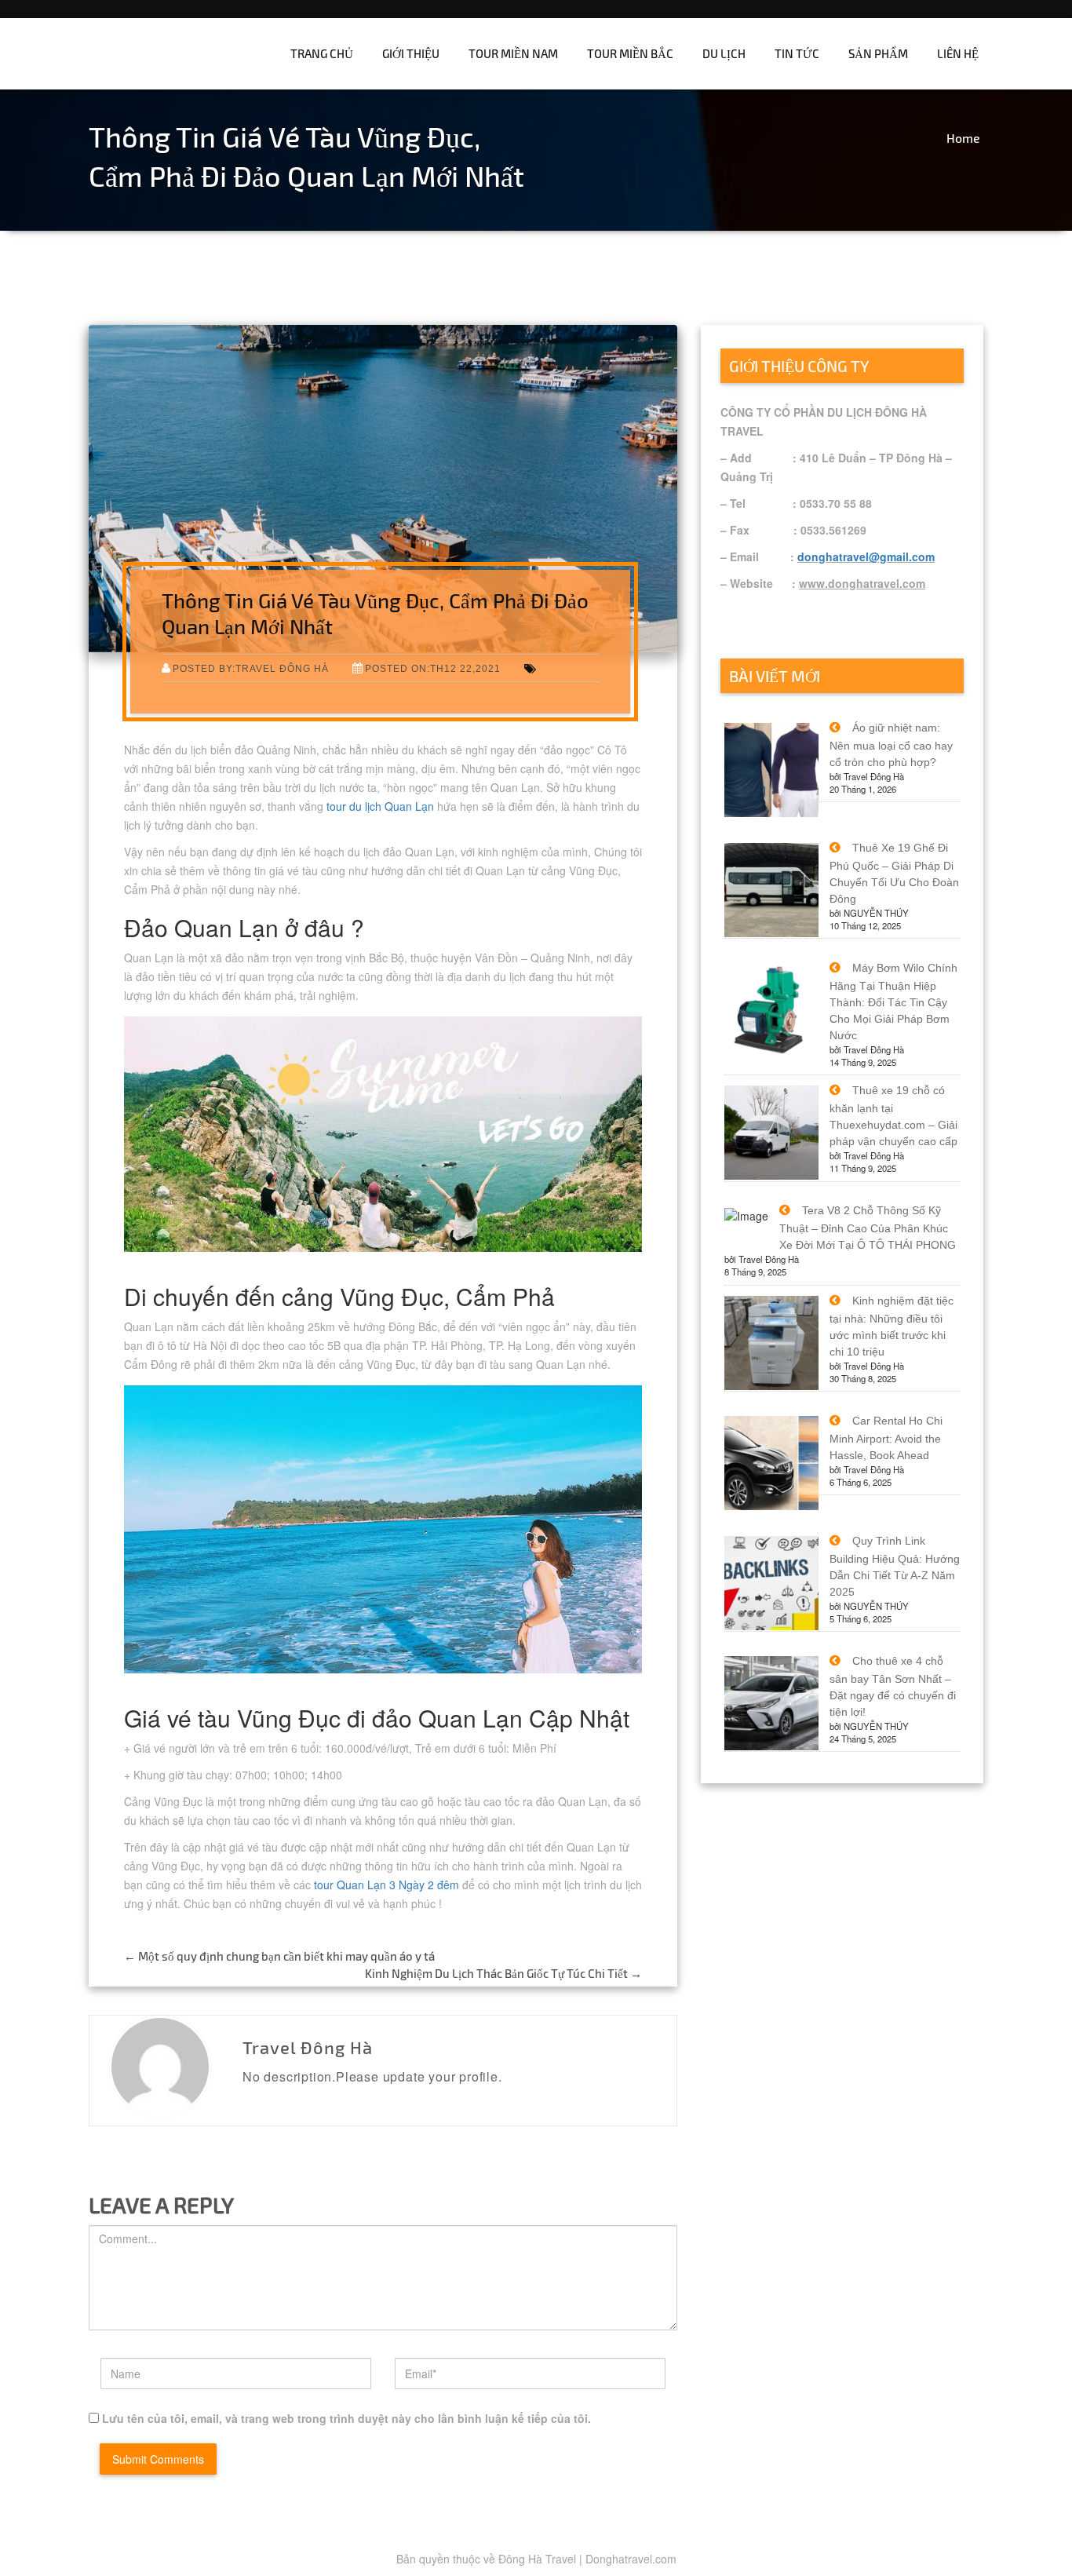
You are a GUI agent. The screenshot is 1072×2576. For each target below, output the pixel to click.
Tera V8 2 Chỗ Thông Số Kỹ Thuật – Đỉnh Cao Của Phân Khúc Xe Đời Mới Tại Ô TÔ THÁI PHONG (868, 1228)
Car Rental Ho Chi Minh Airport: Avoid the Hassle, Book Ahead (886, 1438)
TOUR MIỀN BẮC (630, 53)
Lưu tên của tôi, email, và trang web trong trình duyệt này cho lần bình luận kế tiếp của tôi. (346, 2418)
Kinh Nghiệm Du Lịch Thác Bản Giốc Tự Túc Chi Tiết (503, 1973)
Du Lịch (724, 53)
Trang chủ (322, 53)
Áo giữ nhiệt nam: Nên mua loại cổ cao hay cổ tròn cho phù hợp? (891, 745)
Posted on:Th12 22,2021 (433, 668)
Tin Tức (797, 53)
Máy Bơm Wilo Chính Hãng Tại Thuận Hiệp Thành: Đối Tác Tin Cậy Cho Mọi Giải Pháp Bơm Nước (893, 1002)
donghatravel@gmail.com (866, 556)
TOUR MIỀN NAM (513, 53)
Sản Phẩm (878, 53)
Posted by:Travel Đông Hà (251, 668)
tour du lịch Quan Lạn (380, 806)
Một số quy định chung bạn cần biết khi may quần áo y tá (279, 1956)
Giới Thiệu (411, 53)
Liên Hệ (958, 53)
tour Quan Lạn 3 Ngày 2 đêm (387, 1885)
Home (963, 138)
